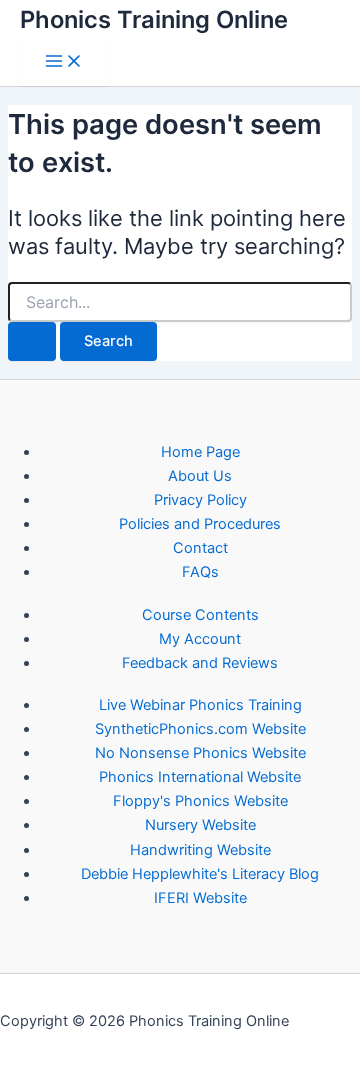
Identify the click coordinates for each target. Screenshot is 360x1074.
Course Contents (200, 615)
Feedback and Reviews (200, 663)
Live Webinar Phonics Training (200, 705)
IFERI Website (200, 898)
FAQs (200, 572)
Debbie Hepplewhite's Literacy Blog (200, 874)
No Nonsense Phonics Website (200, 753)
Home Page (200, 452)
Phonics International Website (200, 777)
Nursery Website (200, 825)
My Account (200, 639)
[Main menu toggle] (64, 62)
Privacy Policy (200, 500)
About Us (200, 476)
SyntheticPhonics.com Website (200, 729)
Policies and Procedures (200, 524)
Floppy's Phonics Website (200, 801)
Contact (200, 548)
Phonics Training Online (154, 19)
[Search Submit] (32, 341)
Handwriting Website (200, 850)
